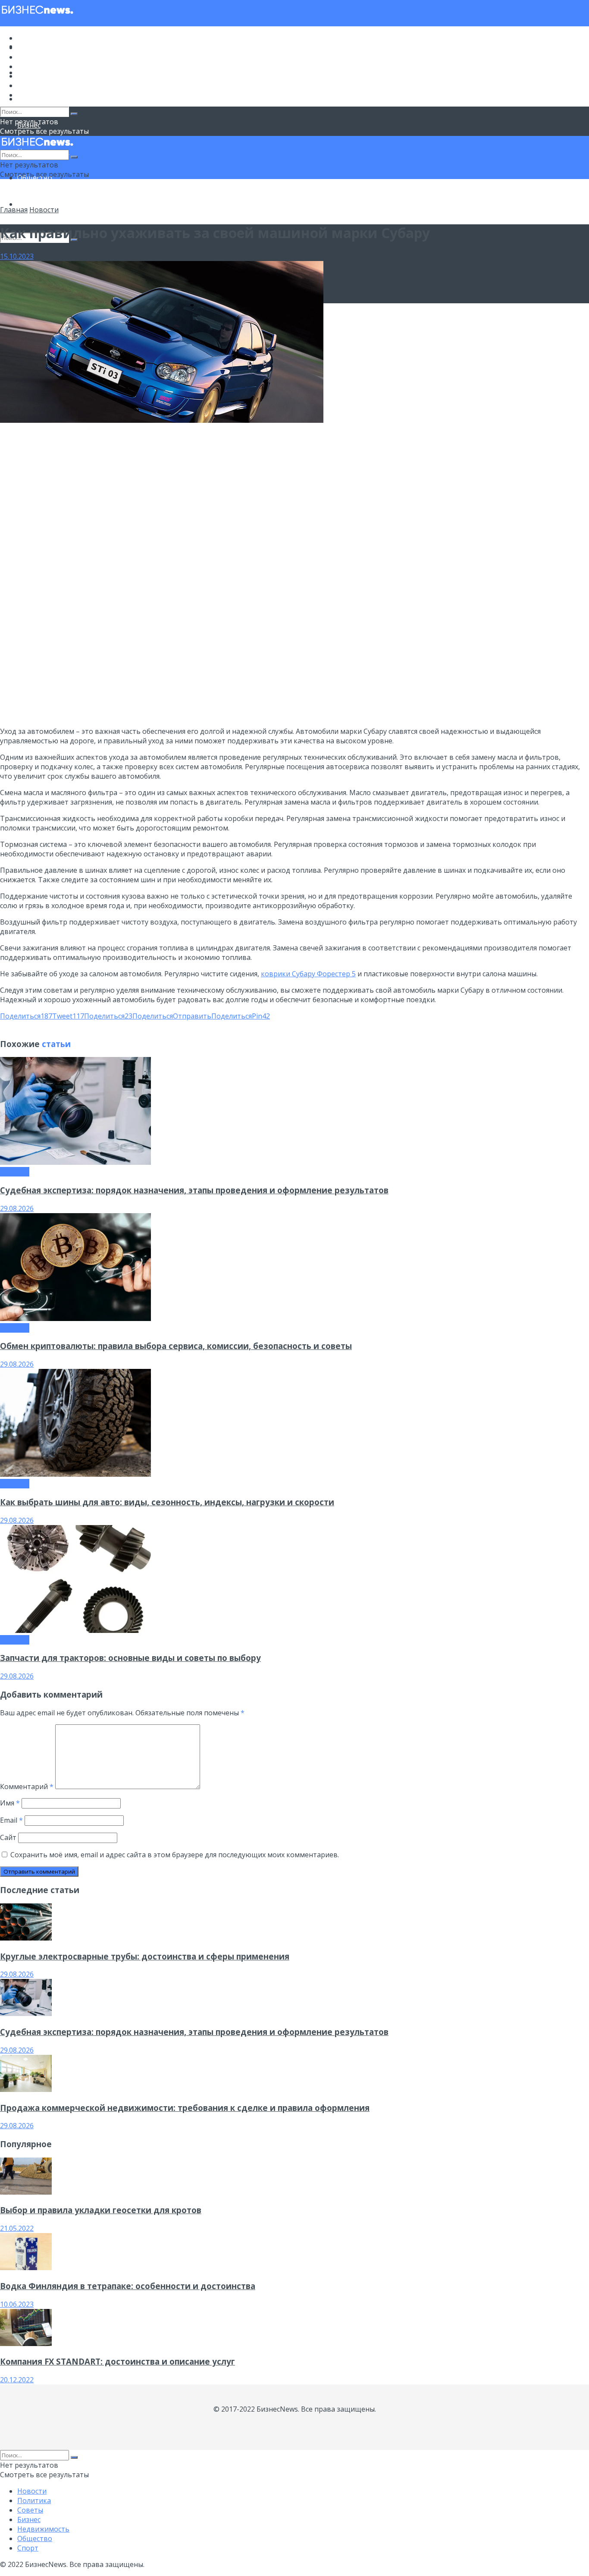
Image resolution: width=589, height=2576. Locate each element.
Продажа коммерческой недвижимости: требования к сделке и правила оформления (185, 2108)
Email (11, 1820)
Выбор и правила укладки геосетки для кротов (101, 2210)
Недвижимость (43, 76)
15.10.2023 (17, 256)
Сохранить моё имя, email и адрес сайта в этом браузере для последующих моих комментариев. (175, 1855)
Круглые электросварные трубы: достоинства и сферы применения (145, 1956)
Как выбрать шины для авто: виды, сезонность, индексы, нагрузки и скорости (167, 1502)
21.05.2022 (17, 2228)
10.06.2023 (17, 2304)
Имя (10, 1803)
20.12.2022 (17, 2380)
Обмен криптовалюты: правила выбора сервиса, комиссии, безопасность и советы (176, 1346)
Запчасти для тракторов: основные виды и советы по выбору (130, 1658)
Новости (32, 38)
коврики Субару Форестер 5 (308, 974)
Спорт (28, 204)
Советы (30, 57)
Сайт (8, 1837)
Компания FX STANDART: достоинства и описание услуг (117, 2361)
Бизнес (29, 66)
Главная (14, 210)
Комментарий (27, 1787)
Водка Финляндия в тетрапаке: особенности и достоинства (128, 2286)
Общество (35, 85)
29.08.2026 (17, 1208)
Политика (34, 47)
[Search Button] (74, 114)
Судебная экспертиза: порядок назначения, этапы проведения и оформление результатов (194, 1190)
